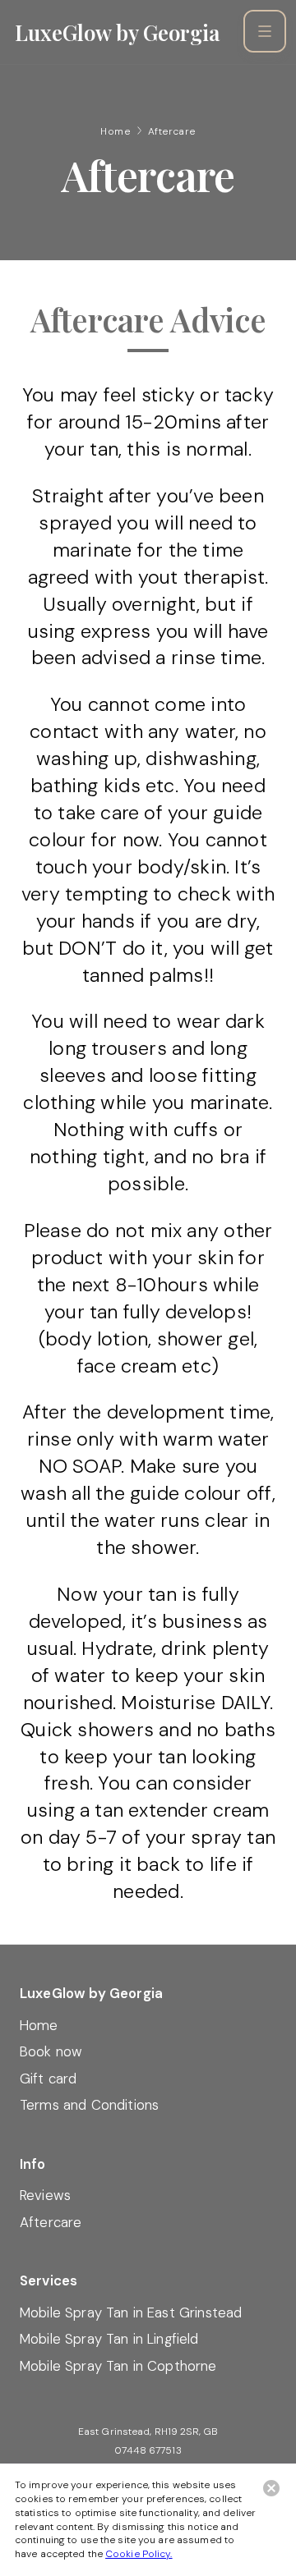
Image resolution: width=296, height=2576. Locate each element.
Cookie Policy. (139, 2554)
